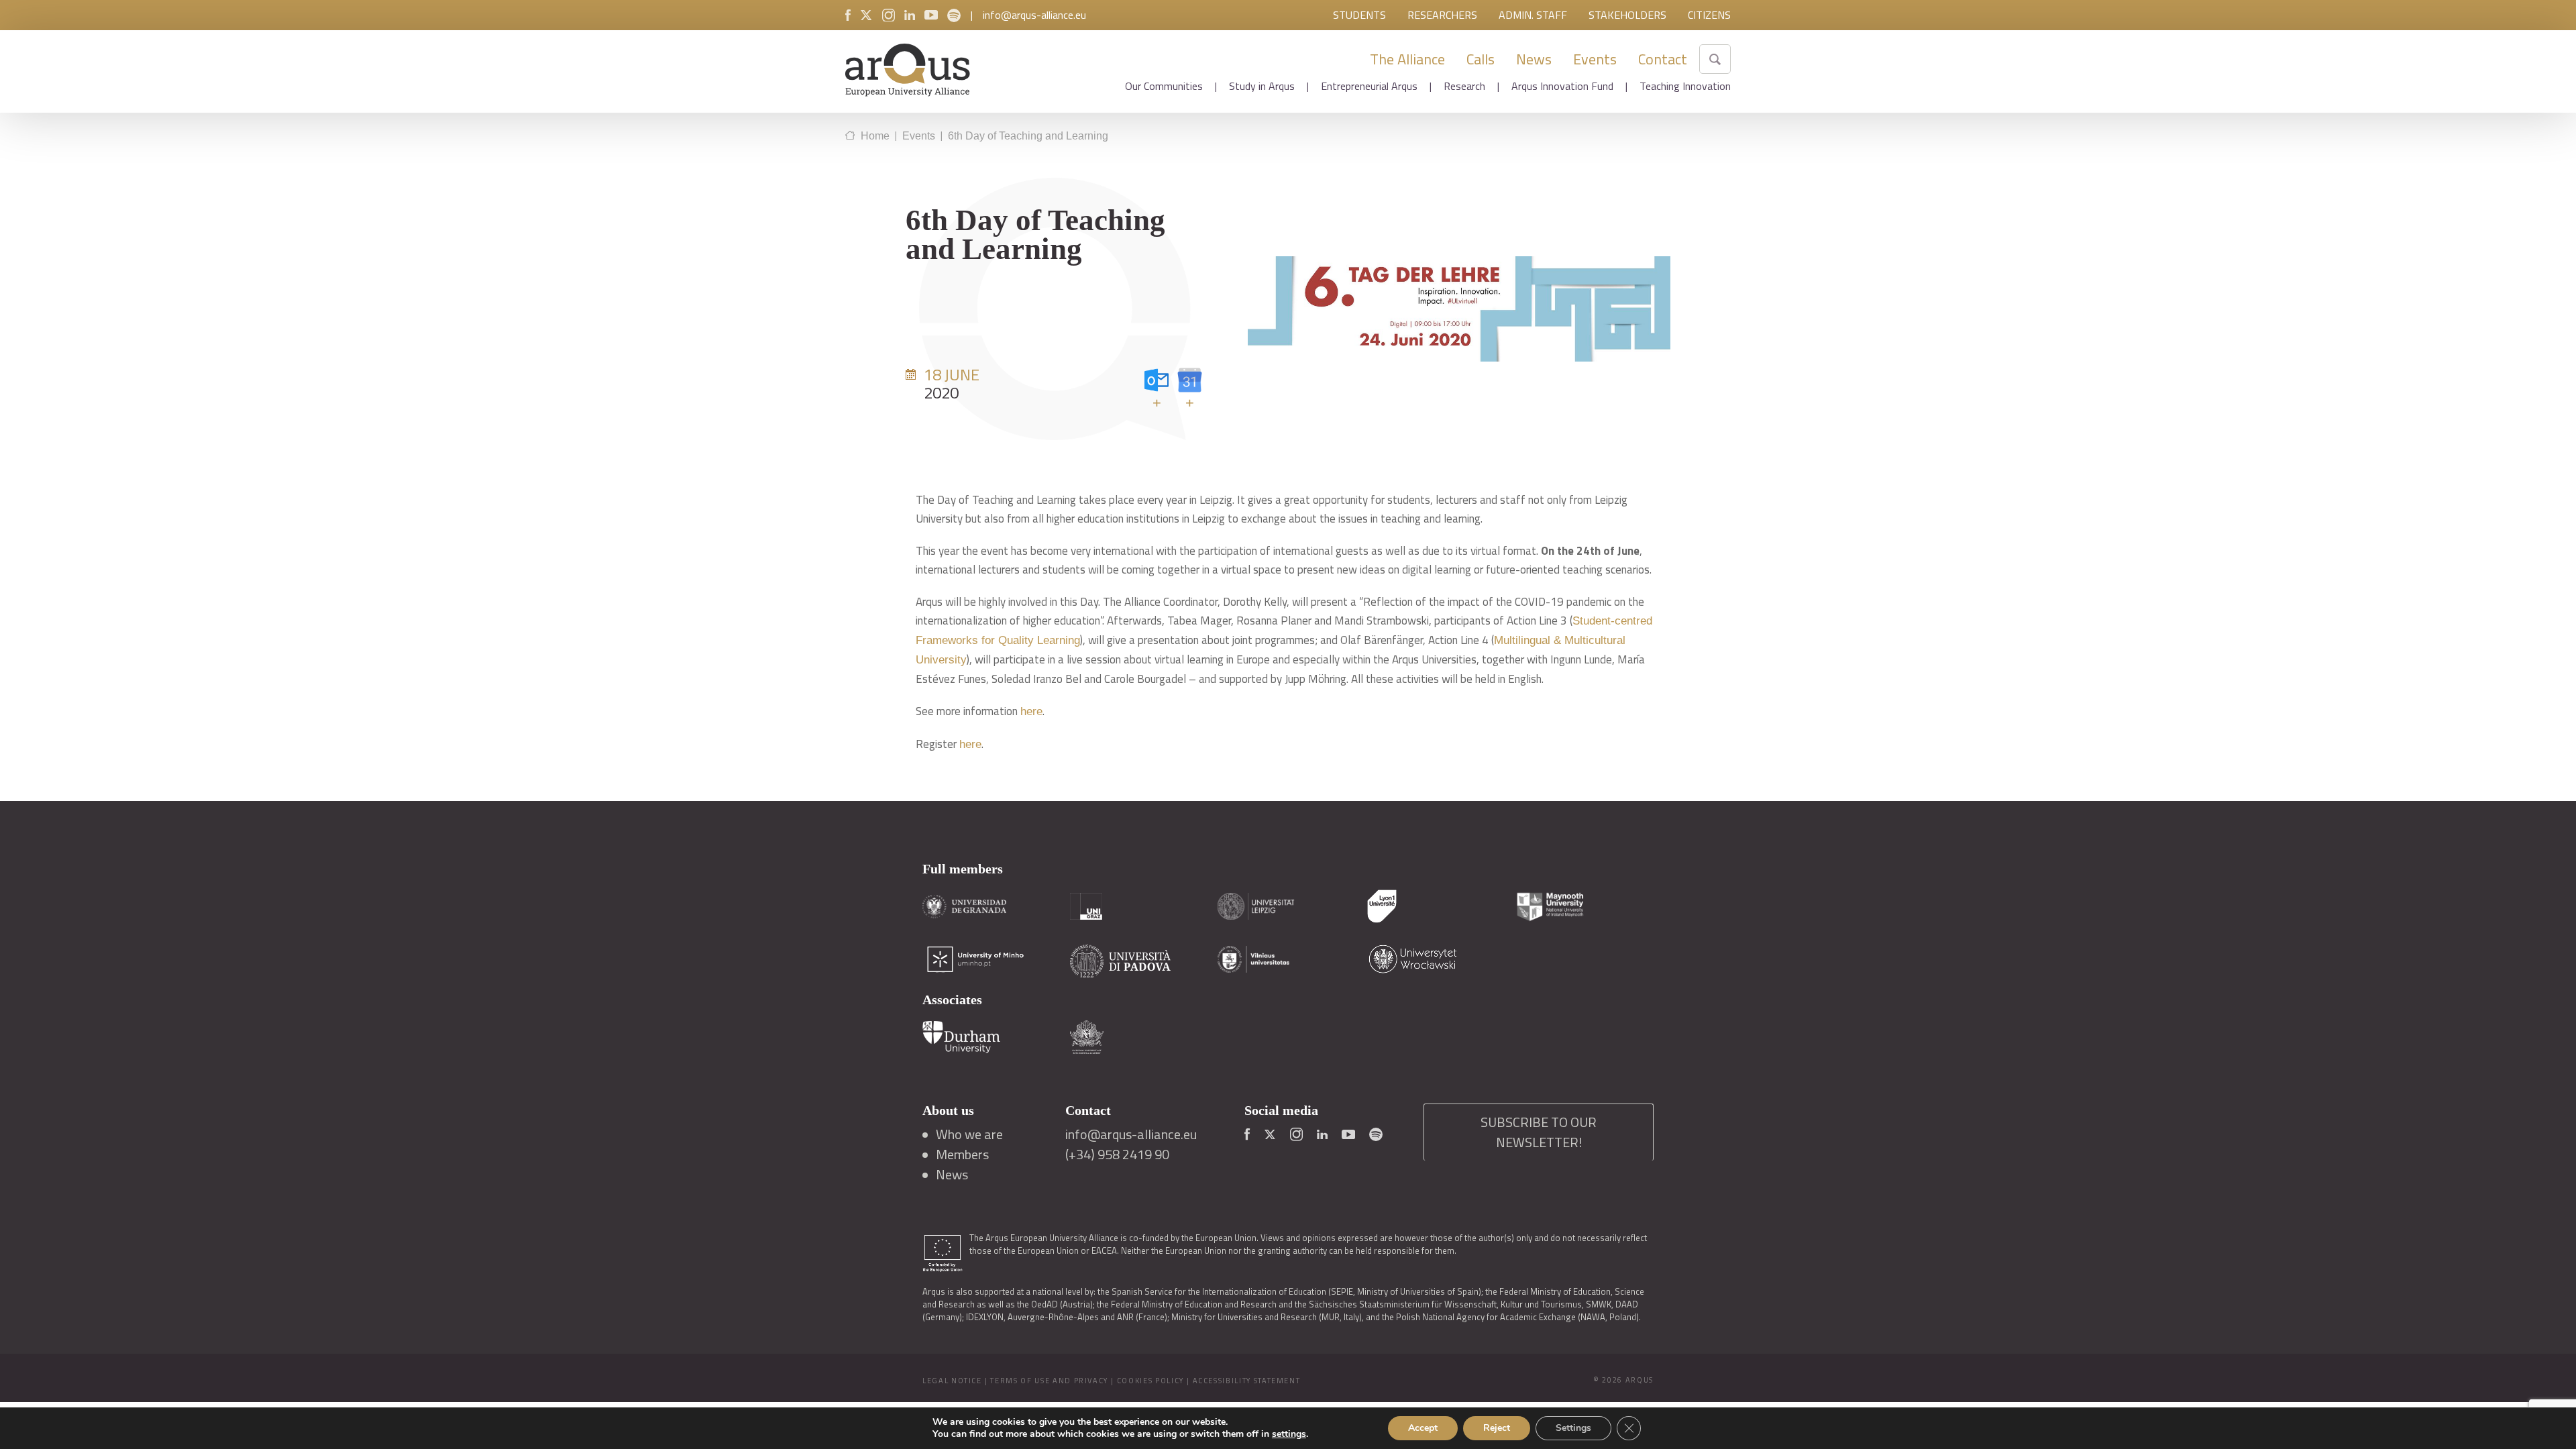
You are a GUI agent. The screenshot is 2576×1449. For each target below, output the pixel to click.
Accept (1423, 1428)
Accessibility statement (1247, 1381)
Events (1595, 59)
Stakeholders (1627, 15)
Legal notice (952, 1381)
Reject (1497, 1428)
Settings (1573, 1428)
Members (962, 1155)
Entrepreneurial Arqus (1369, 86)
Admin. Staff (1533, 15)
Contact (1663, 59)
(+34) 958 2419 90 (1117, 1155)
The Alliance (1407, 59)
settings (1289, 1434)
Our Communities (1164, 86)
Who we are (969, 1134)
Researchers (1442, 15)
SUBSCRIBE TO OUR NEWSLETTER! (1539, 1132)
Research (1464, 86)
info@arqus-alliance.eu (1034, 15)
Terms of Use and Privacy (1049, 1381)
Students (1359, 15)
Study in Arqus (1262, 86)
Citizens (1709, 15)
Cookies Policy (1150, 1381)
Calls (1481, 59)
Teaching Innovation (1685, 86)
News (1534, 59)
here (1031, 711)
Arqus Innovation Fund (1562, 86)
